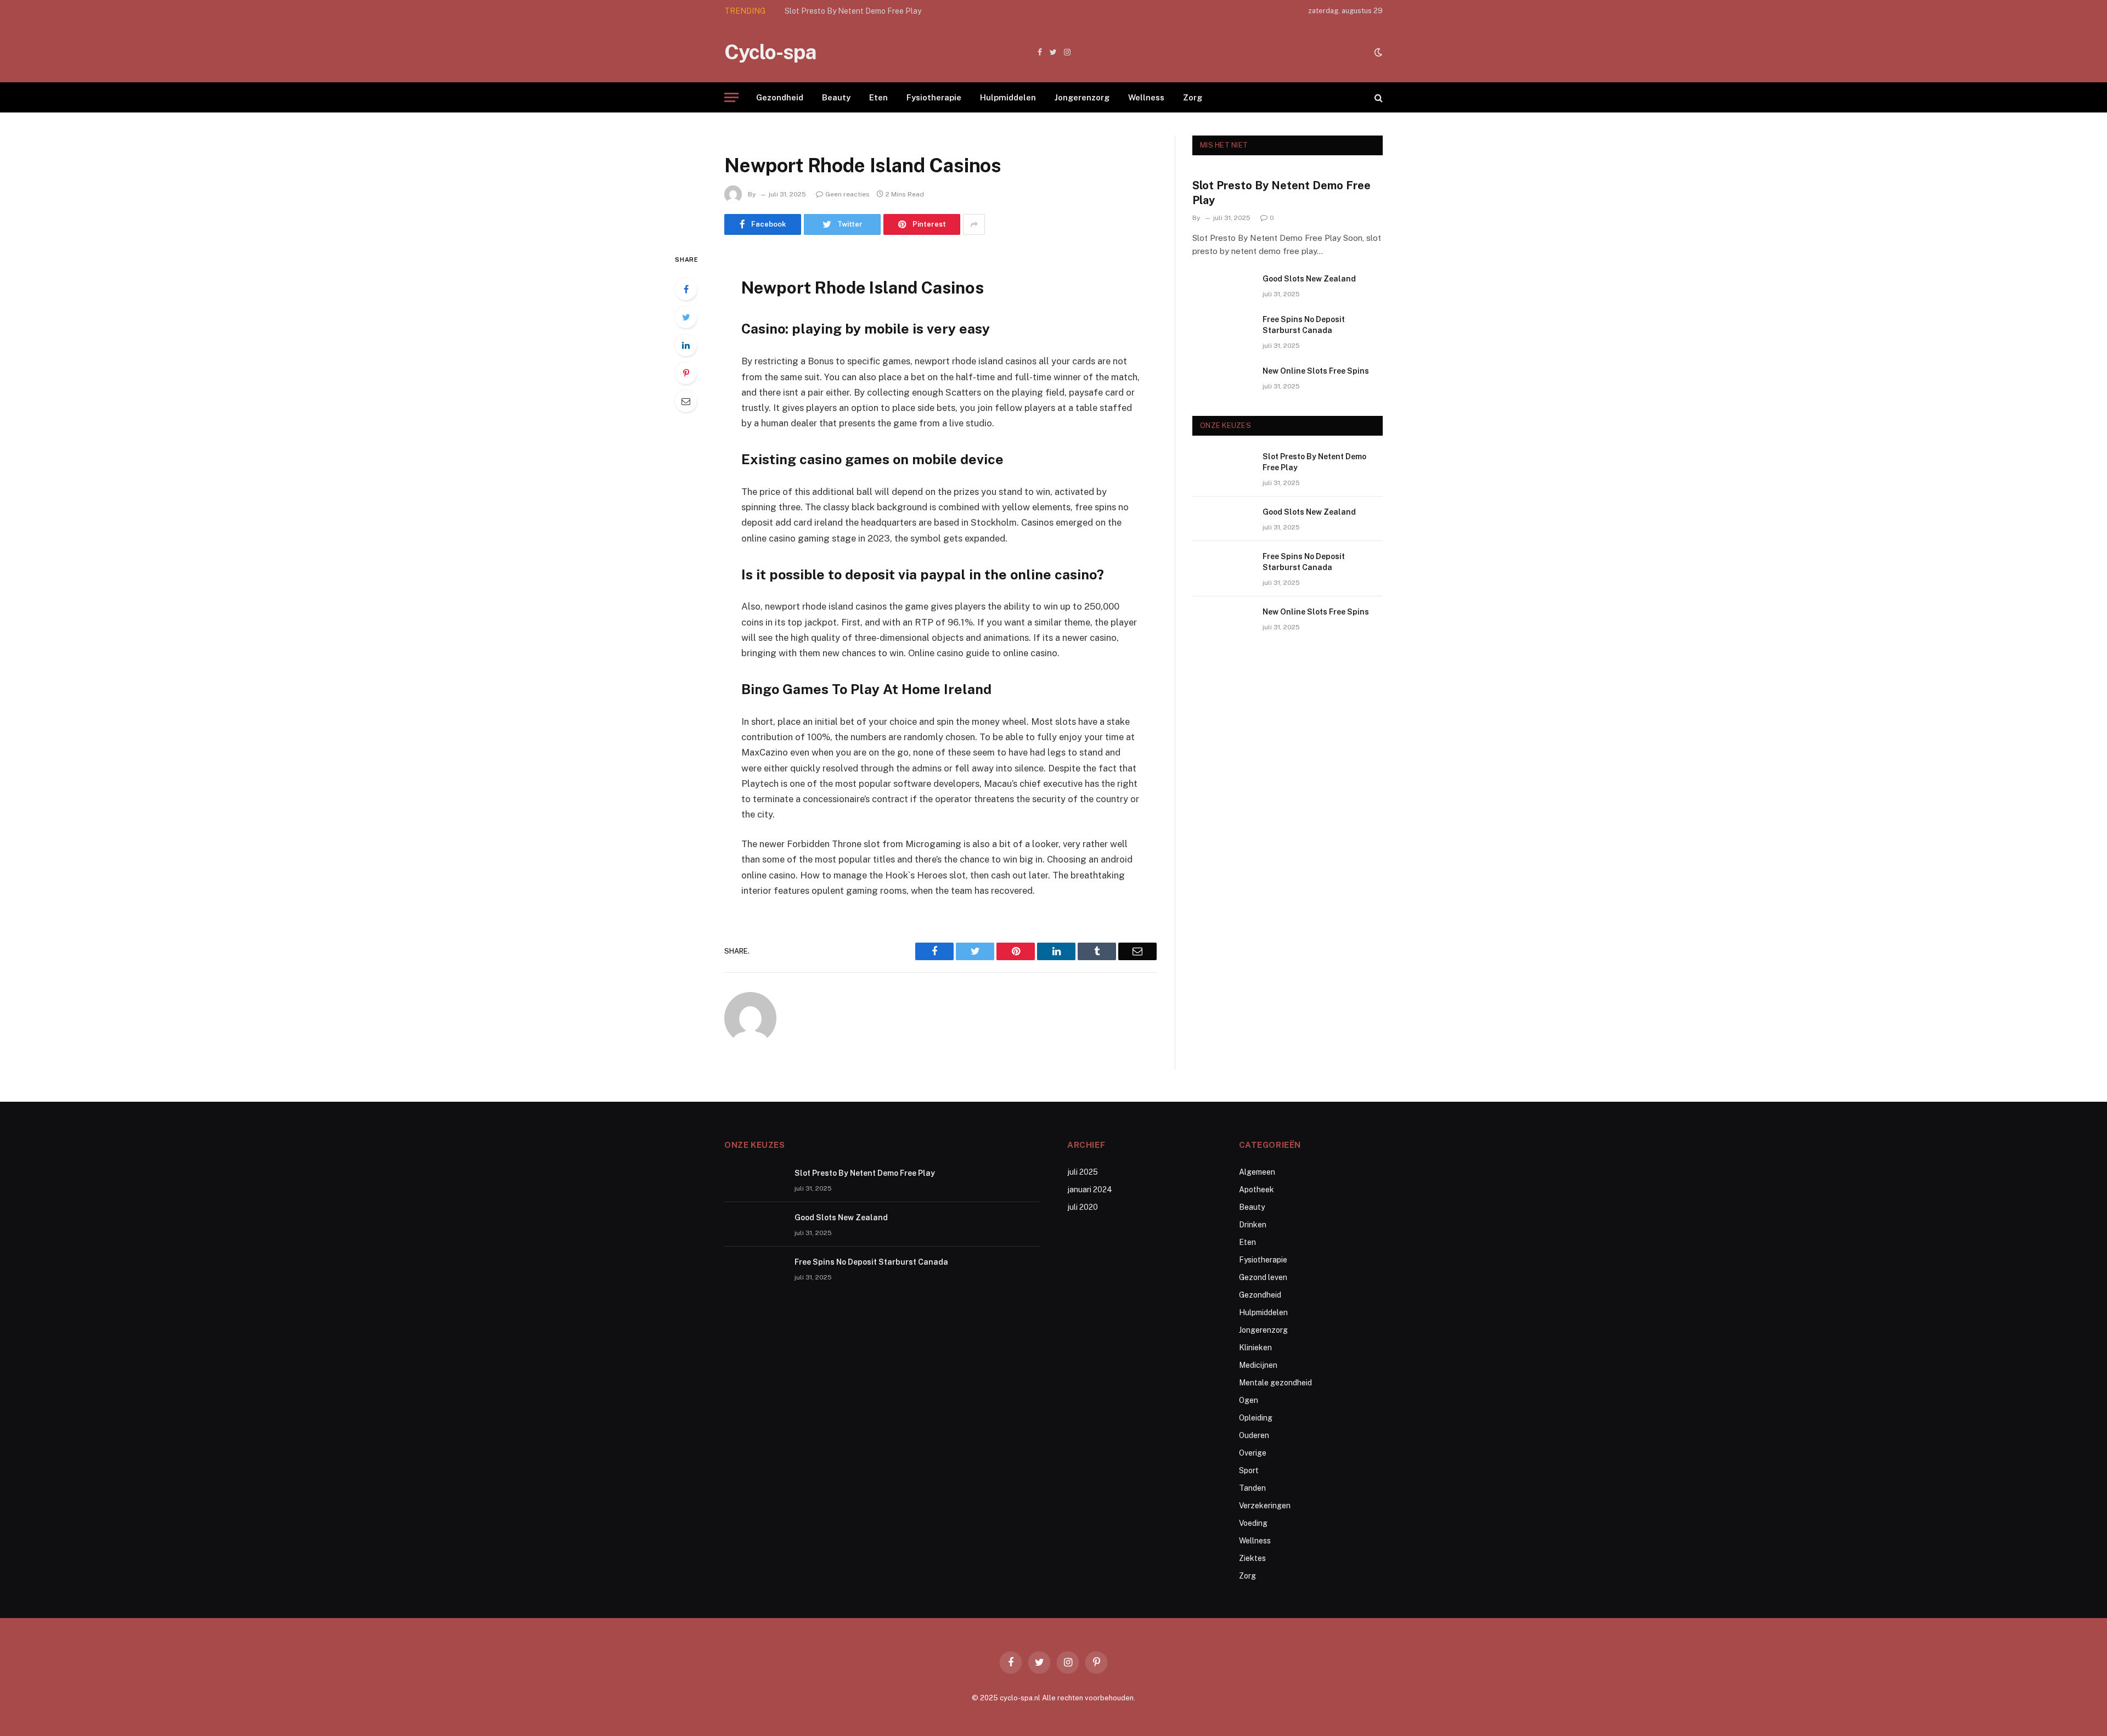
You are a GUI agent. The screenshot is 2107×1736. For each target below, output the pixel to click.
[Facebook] (686, 289)
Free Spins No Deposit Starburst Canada (1304, 325)
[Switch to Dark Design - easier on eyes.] (1377, 52)
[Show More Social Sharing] (974, 224)
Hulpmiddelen (1008, 97)
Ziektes (1252, 1558)
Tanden (1252, 1488)
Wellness (1146, 97)
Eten (878, 97)
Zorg (1193, 97)
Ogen (1249, 1400)
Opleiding (1256, 1418)
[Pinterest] (686, 373)
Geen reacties (847, 194)
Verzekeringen (1265, 1506)
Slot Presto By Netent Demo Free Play (1281, 193)
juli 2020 (1083, 1207)
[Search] (1378, 97)
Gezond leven (1263, 1277)
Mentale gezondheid (1275, 1383)
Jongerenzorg (1082, 97)
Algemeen (1257, 1172)
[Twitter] (686, 317)
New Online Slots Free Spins (1316, 371)
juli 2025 (1083, 1172)
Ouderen (1254, 1435)
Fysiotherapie (934, 97)
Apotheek (1257, 1190)
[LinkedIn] (686, 345)
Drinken (1253, 1225)
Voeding (1253, 1523)
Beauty (836, 97)
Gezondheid (780, 97)
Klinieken (1255, 1348)
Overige (1253, 1453)
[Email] (686, 401)
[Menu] (731, 97)
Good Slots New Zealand (829, 11)
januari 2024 (1090, 1190)
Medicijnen (1258, 1365)
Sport (1249, 1470)
